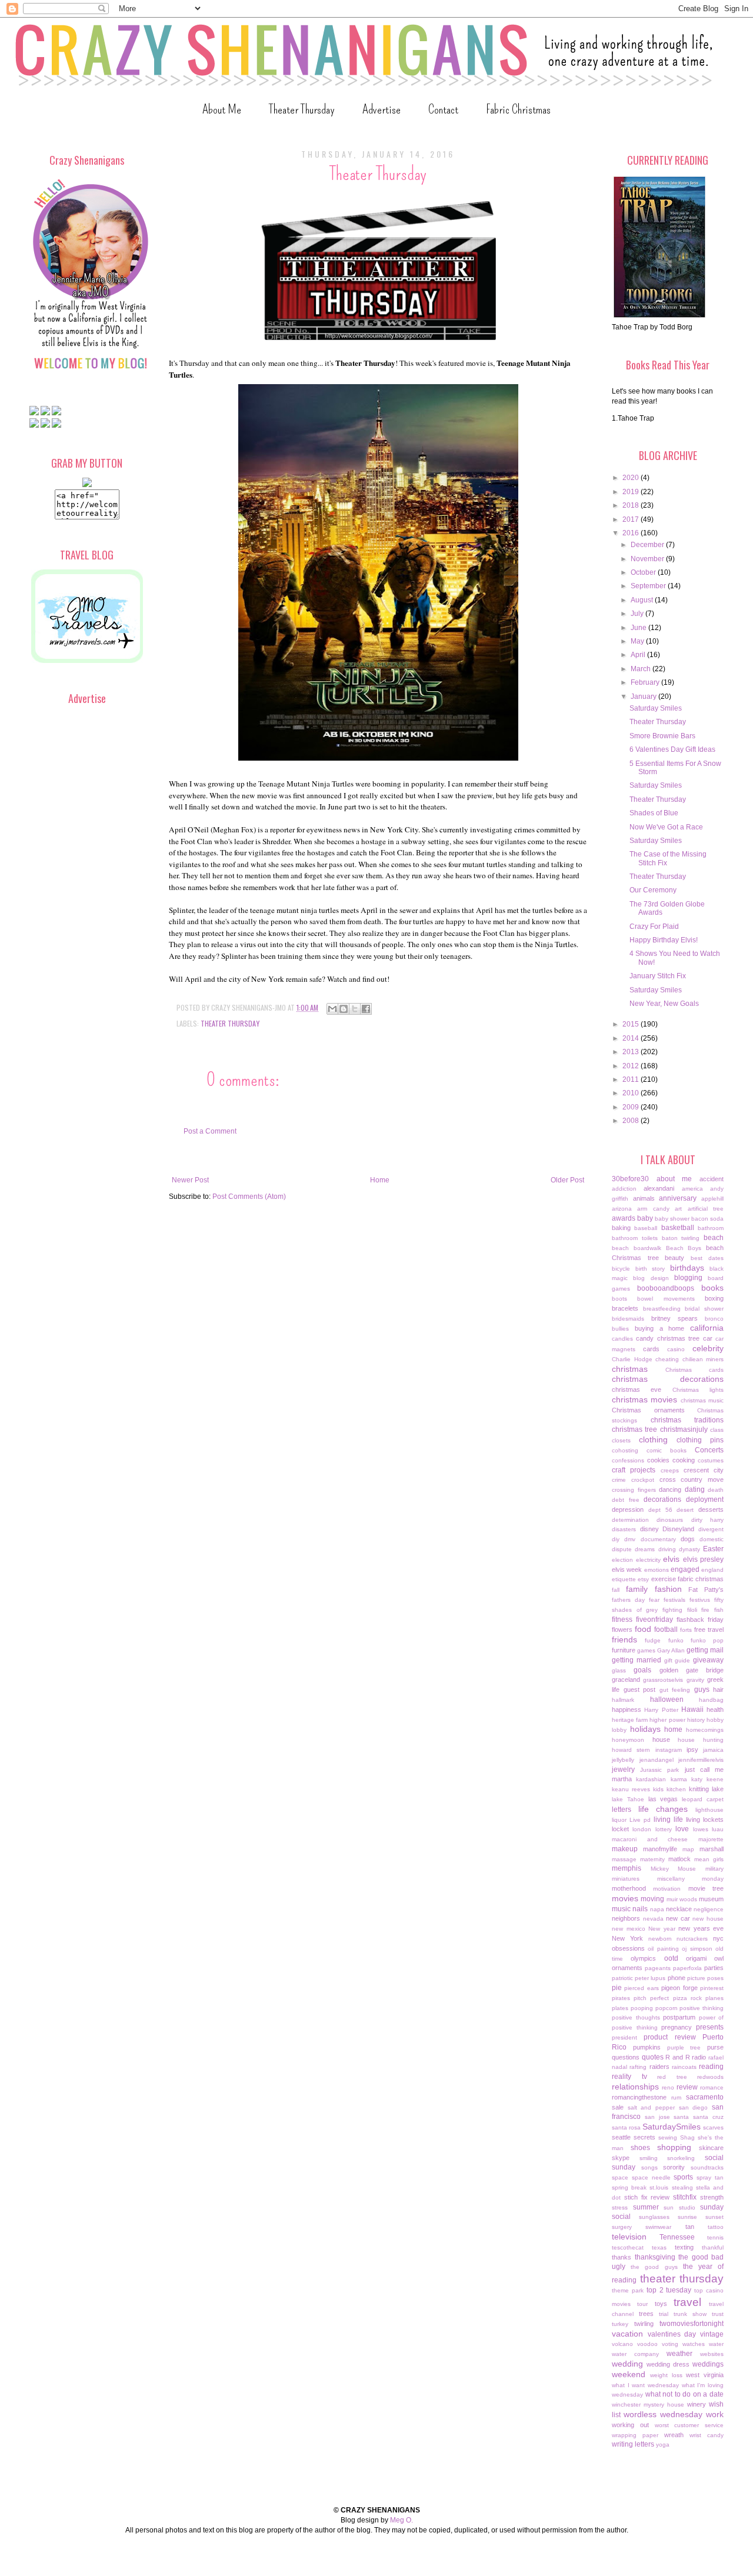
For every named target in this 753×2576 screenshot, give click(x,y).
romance (712, 2087)
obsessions (628, 1948)
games (646, 1650)
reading (711, 2067)
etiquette (624, 1579)
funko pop (707, 1640)
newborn (660, 1939)
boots (619, 1299)
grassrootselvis (663, 1680)
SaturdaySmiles (672, 2127)
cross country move (692, 1479)
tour (642, 2304)
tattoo (716, 2227)
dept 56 (660, 1510)
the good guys (654, 2267)
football (666, 1629)
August (643, 600)
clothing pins (700, 1440)
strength (712, 2197)
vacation (627, 2334)
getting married (637, 1660)
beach (714, 1238)
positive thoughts (636, 2017)
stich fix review (647, 2197)
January (644, 697)
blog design (651, 1278)
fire (705, 1610)
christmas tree (634, 1429)
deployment (705, 1499)
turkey (620, 2324)
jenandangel (657, 1760)
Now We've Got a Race (666, 827)
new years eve (701, 1928)
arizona (622, 1209)
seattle (621, 2137)
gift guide (677, 1660)
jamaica (713, 1750)
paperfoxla (687, 1968)
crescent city (704, 1470)
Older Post (567, 1180)
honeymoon (628, 1740)
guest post (640, 1689)
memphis (627, 1868)
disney (649, 1529)
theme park (628, 2290)
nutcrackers (692, 1939)
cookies (658, 1460)
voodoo (647, 2344)
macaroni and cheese (650, 1839)
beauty (674, 1258)
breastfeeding (662, 1309)
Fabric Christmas (518, 109)
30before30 (630, 1179)
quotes (653, 2057)
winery (697, 2404)
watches (694, 2344)
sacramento (705, 2097)
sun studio (679, 2207)
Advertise (382, 109)
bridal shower (704, 1309)
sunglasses (654, 2217)
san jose (657, 2117)
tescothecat (628, 2247)
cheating (667, 1359)
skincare (711, 2148)
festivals (674, 1600)
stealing (682, 2187)
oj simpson (697, 1949)
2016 (632, 533)
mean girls (709, 1859)
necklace (679, 1909)
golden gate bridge (692, 1670)
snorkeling (681, 2158)
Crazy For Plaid (654, 927)
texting (684, 2247)
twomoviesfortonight (692, 2324)
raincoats (684, 2067)
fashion (668, 1589)
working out (630, 2425)
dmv (630, 1539)
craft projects (634, 1470)
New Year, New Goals (664, 1004)
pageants (658, 1968)
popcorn (667, 2008)
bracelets (625, 1308)
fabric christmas (701, 1579)
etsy (643, 1579)
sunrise (687, 2217)
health (715, 1709)
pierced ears (641, 1988)
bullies (620, 1329)
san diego (694, 2107)
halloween (667, 1699)
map (688, 1849)
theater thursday (230, 1023)
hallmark (623, 1700)
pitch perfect (651, 1998)
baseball (646, 1228)
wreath (674, 2435)
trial (664, 2314)
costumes (711, 1460)
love (682, 1829)
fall (616, 1590)
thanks (622, 2257)
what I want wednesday (645, 2385)
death (716, 1490)
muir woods (682, 1899)
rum (676, 2097)
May (638, 641)
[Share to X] (355, 1009)
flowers (622, 1629)
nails (640, 1909)
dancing (670, 1489)
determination (630, 1520)
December (648, 545)
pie (617, 1988)
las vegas (663, 1799)
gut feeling (675, 1690)
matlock (679, 1859)
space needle (651, 2177)
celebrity (708, 1348)
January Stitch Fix (658, 976)
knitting (699, 1789)
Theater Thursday (302, 109)
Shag (687, 2137)
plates (620, 2008)
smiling (649, 2158)
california (707, 1328)
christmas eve (637, 1389)
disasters (624, 1529)
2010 (632, 1093)
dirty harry (707, 1520)
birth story (650, 1269)
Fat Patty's (706, 1589)
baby (645, 1218)
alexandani (659, 1188)
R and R (677, 2057)
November (648, 559)
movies (625, 1898)
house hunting (701, 1740)
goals (642, 1670)
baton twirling (681, 1238)
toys (661, 2304)
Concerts (709, 1450)
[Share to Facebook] (366, 1009)
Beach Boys (684, 1248)
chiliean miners (703, 1359)
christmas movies (644, 1399)
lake (718, 1789)
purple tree (684, 2047)
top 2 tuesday (669, 2290)
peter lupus (650, 1978)
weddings (708, 2364)
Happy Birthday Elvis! (664, 940)
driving (667, 1549)
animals (644, 1198)
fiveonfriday (654, 1619)
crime (619, 1480)
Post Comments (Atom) (249, 1197)
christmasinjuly (684, 1429)
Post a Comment (210, 1131)
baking (621, 1228)
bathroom (711, 1228)
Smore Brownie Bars (662, 736)
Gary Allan (671, 1650)
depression (628, 1509)
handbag (711, 1700)
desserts (711, 1509)
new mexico (629, 1929)
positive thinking (702, 2008)
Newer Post (190, 1180)
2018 (632, 505)
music (621, 1909)
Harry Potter (661, 1710)
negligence (709, 1909)
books (712, 1288)
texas (659, 2247)
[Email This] (332, 1009)
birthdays (687, 1268)
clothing (653, 1439)
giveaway (708, 1660)
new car (678, 1918)
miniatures (626, 1879)
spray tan (710, 2177)
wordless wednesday (663, 2414)
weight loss (666, 2375)
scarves (713, 2127)
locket (620, 1829)
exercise (664, 1579)
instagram (669, 1750)
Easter (713, 1549)
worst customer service (689, 2425)
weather (679, 2354)
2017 (632, 519)
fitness (622, 1619)
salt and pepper (651, 2107)
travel (687, 2302)
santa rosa (626, 2127)
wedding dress (668, 2364)
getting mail (705, 1650)
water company (635, 2354)
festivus (700, 1600)
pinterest (712, 1988)
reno (668, 2087)
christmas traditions (687, 1420)
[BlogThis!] (344, 1009)
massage (624, 1859)
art (678, 1209)
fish (719, 1610)
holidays (645, 1729)
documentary (658, 1539)
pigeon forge (679, 1988)
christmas (630, 1369)
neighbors (626, 1918)
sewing (668, 2137)
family (637, 1589)
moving (652, 1899)
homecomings (705, 1730)
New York (627, 1938)
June (639, 628)
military (714, 1869)
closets (621, 1440)
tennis (715, 2237)
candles (622, 1339)
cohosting (625, 1450)
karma (679, 1779)
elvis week (627, 1569)
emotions (657, 1570)
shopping (674, 2147)
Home (380, 1180)
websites (712, 2354)
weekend (629, 2374)
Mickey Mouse (674, 1869)
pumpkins (647, 2047)
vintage (712, 2334)
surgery (622, 2227)
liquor (619, 1820)
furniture (624, 1650)
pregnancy (677, 2027)
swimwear (658, 2227)
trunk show (690, 2314)
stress (620, 2207)
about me (674, 1179)
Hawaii (692, 1709)
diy (616, 1539)
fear (654, 1600)
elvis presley (704, 1559)
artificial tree (706, 1209)
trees (646, 2314)
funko (676, 1640)
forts (686, 1630)
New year (662, 1929)
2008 (632, 1121)
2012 (632, 1066)
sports (683, 2177)
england (712, 1570)
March (642, 669)
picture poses (705, 1978)
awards (624, 1218)
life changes (663, 1809)
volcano (622, 2344)
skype (621, 2158)
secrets (644, 2137)
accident (712, 1179)
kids (658, 1789)
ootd (671, 1958)
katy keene (707, 1779)
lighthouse (709, 1810)
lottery (664, 1829)
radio (699, 2057)
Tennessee (677, 2237)
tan (690, 2227)
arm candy (653, 1209)
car (708, 1338)
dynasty (689, 1549)
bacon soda (707, 1219)
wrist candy (707, 2435)
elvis (671, 1559)
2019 (632, 492)
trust (718, 2314)
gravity (695, 1680)
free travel (709, 1629)
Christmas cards (694, 1370)
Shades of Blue (654, 813)
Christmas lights (698, 1390)
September (649, 586)
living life (668, 1819)
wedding (627, 2364)
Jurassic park (659, 1770)
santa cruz (708, 2117)
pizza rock (687, 1998)
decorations (662, 1499)
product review (669, 2037)
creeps (670, 1470)
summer (646, 2207)
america (692, 1189)
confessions (628, 1460)
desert (685, 1510)
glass (619, 1670)
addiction (624, 1189)
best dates (707, 1258)
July (638, 614)
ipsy (692, 1749)
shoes (640, 2148)
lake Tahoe (628, 1799)
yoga (663, 2445)
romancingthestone (639, 2097)
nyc (718, 1938)
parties (714, 1968)
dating (695, 1489)
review (687, 2087)
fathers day (628, 1600)
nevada (653, 1919)
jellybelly (623, 1760)
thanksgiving (655, 2257)
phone (677, 1978)
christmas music (702, 1400)
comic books (667, 1450)
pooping (642, 2008)
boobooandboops (666, 1288)
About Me (222, 109)
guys (702, 1689)
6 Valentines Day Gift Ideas (672, 749)
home (673, 1729)
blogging (688, 1278)
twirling (644, 2324)
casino (676, 1349)
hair (718, 1689)
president (624, 2037)
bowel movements (666, 1299)
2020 (632, 478)
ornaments (627, 1968)
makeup (625, 1849)
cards (651, 1349)
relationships (635, 2087)
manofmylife (660, 1849)
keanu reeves (631, 1789)
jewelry (623, 1769)
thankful (713, 2247)
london (642, 1829)
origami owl (705, 1958)
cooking (684, 1460)
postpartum (679, 2017)
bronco (714, 1319)
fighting (672, 1610)
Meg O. (402, 2520)
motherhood (629, 1888)
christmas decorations (668, 1379)
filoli (692, 1610)
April (639, 655)
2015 (632, 1024)
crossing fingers (634, 1490)
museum (711, 1899)
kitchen (676, 1789)
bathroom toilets (635, 1238)
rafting (638, 2067)
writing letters (633, 2444)
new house (708, 1919)
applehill (712, 1199)
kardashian (651, 1779)
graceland (626, 1679)
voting (670, 2344)
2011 (632, 1079)
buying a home (660, 1328)
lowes (701, 1829)
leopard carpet (703, 1799)
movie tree (706, 1888)
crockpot (643, 1480)
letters (622, 1809)
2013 (632, 1052)
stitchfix (685, 2197)
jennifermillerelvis (701, 1760)
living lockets (705, 1819)
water (716, 2344)
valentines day (672, 2334)
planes (714, 1998)
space (620, 2177)
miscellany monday (691, 1879)
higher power (667, 1720)
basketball (678, 1228)
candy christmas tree (668, 1338)
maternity (652, 1859)
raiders (659, 2067)
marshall (712, 1849)
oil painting (663, 1949)
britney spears (674, 1318)
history (696, 1720)
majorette (711, 1839)
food (643, 1629)
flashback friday (700, 1619)
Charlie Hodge (632, 1359)
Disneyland (678, 1529)
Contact (443, 109)
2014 (632, 1038)
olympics (643, 1958)
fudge (653, 1640)
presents (710, 2027)
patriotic (622, 1978)
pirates (621, 1998)
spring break (629, 2187)
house (661, 1739)
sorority (674, 2167)
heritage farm (630, 1720)
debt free (626, 1500)
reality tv (629, 2077)
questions (626, 2057)
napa (657, 1909)
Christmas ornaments (648, 1410)
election (622, 1560)
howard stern (631, 1750)
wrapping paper (635, 2435)
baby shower (672, 1219)
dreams (645, 1549)
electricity (648, 1560)
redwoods (710, 2077)
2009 (632, 1107)
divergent (711, 1529)
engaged (685, 1569)
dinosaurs (670, 1520)
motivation (667, 1889)
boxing (714, 1298)
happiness (627, 1709)
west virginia (705, 2375)
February (646, 682)
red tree (672, 2077)
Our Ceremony (653, 890)
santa (681, 2117)
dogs (688, 1539)
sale (618, 2107)
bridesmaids (628, 1319)
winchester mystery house (648, 2405)
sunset (714, 2217)
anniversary (678, 1198)
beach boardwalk (637, 1248)
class (717, 1430)
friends (624, 1639)
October (644, 572)
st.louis (659, 2187)
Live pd (640, 1820)
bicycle (621, 1269)
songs (649, 2167)
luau (718, 1829)
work (715, 2414)
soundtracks (707, 2167)
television (629, 2237)
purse (715, 2047)
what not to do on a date (684, 2394)
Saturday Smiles (656, 708)
